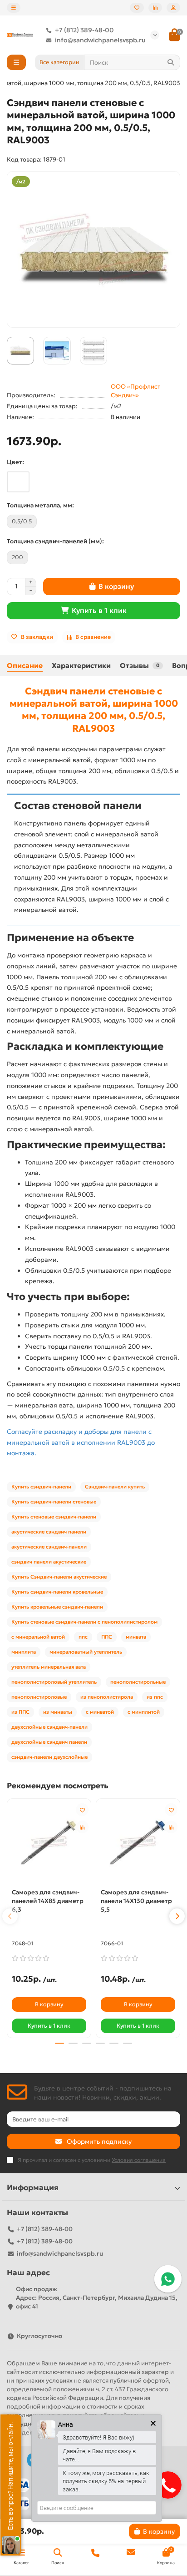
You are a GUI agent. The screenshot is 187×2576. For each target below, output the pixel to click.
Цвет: (15, 462)
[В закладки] (82, 1810)
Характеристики (81, 666)
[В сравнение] (82, 1827)
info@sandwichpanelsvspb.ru (100, 40)
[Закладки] (137, 8)
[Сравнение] (155, 8)
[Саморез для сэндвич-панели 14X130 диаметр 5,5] (138, 1842)
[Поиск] (171, 62)
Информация (33, 2188)
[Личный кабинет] (173, 8)
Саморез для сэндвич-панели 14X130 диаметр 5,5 (136, 1901)
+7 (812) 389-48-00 (84, 30)
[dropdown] (14, 8)
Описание (25, 666)
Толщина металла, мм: (40, 505)
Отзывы (140, 666)
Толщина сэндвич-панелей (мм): (55, 541)
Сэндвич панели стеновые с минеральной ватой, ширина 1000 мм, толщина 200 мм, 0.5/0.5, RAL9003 (94, 710)
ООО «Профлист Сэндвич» (135, 391)
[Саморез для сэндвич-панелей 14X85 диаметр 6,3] (49, 1842)
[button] (10, 1916)
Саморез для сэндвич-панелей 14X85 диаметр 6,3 (48, 1901)
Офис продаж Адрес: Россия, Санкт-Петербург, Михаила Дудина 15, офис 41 (97, 2298)
